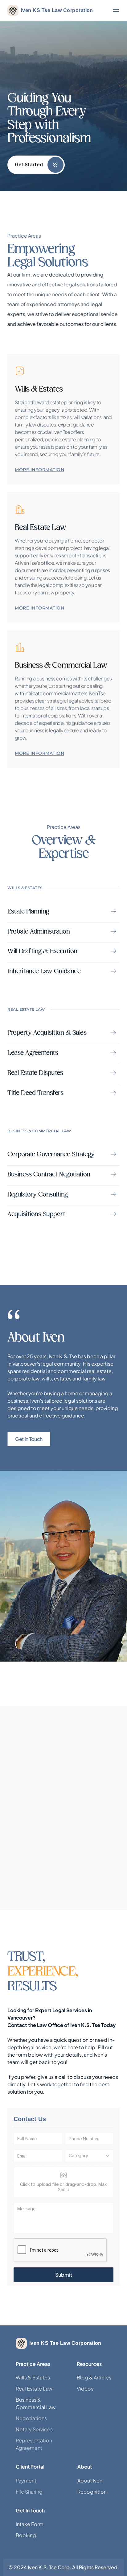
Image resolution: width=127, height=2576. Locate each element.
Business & (29, 2400)
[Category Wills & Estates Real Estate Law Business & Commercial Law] (89, 2156)
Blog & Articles (94, 2377)
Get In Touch (30, 2510)
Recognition (92, 2492)
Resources (89, 2364)
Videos (85, 2389)
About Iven (90, 2480)
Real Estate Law (34, 2389)
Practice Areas (33, 2364)
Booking (26, 2535)
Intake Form (30, 2524)
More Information (39, 470)
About (85, 2467)
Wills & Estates (33, 2377)
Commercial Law (36, 2407)
